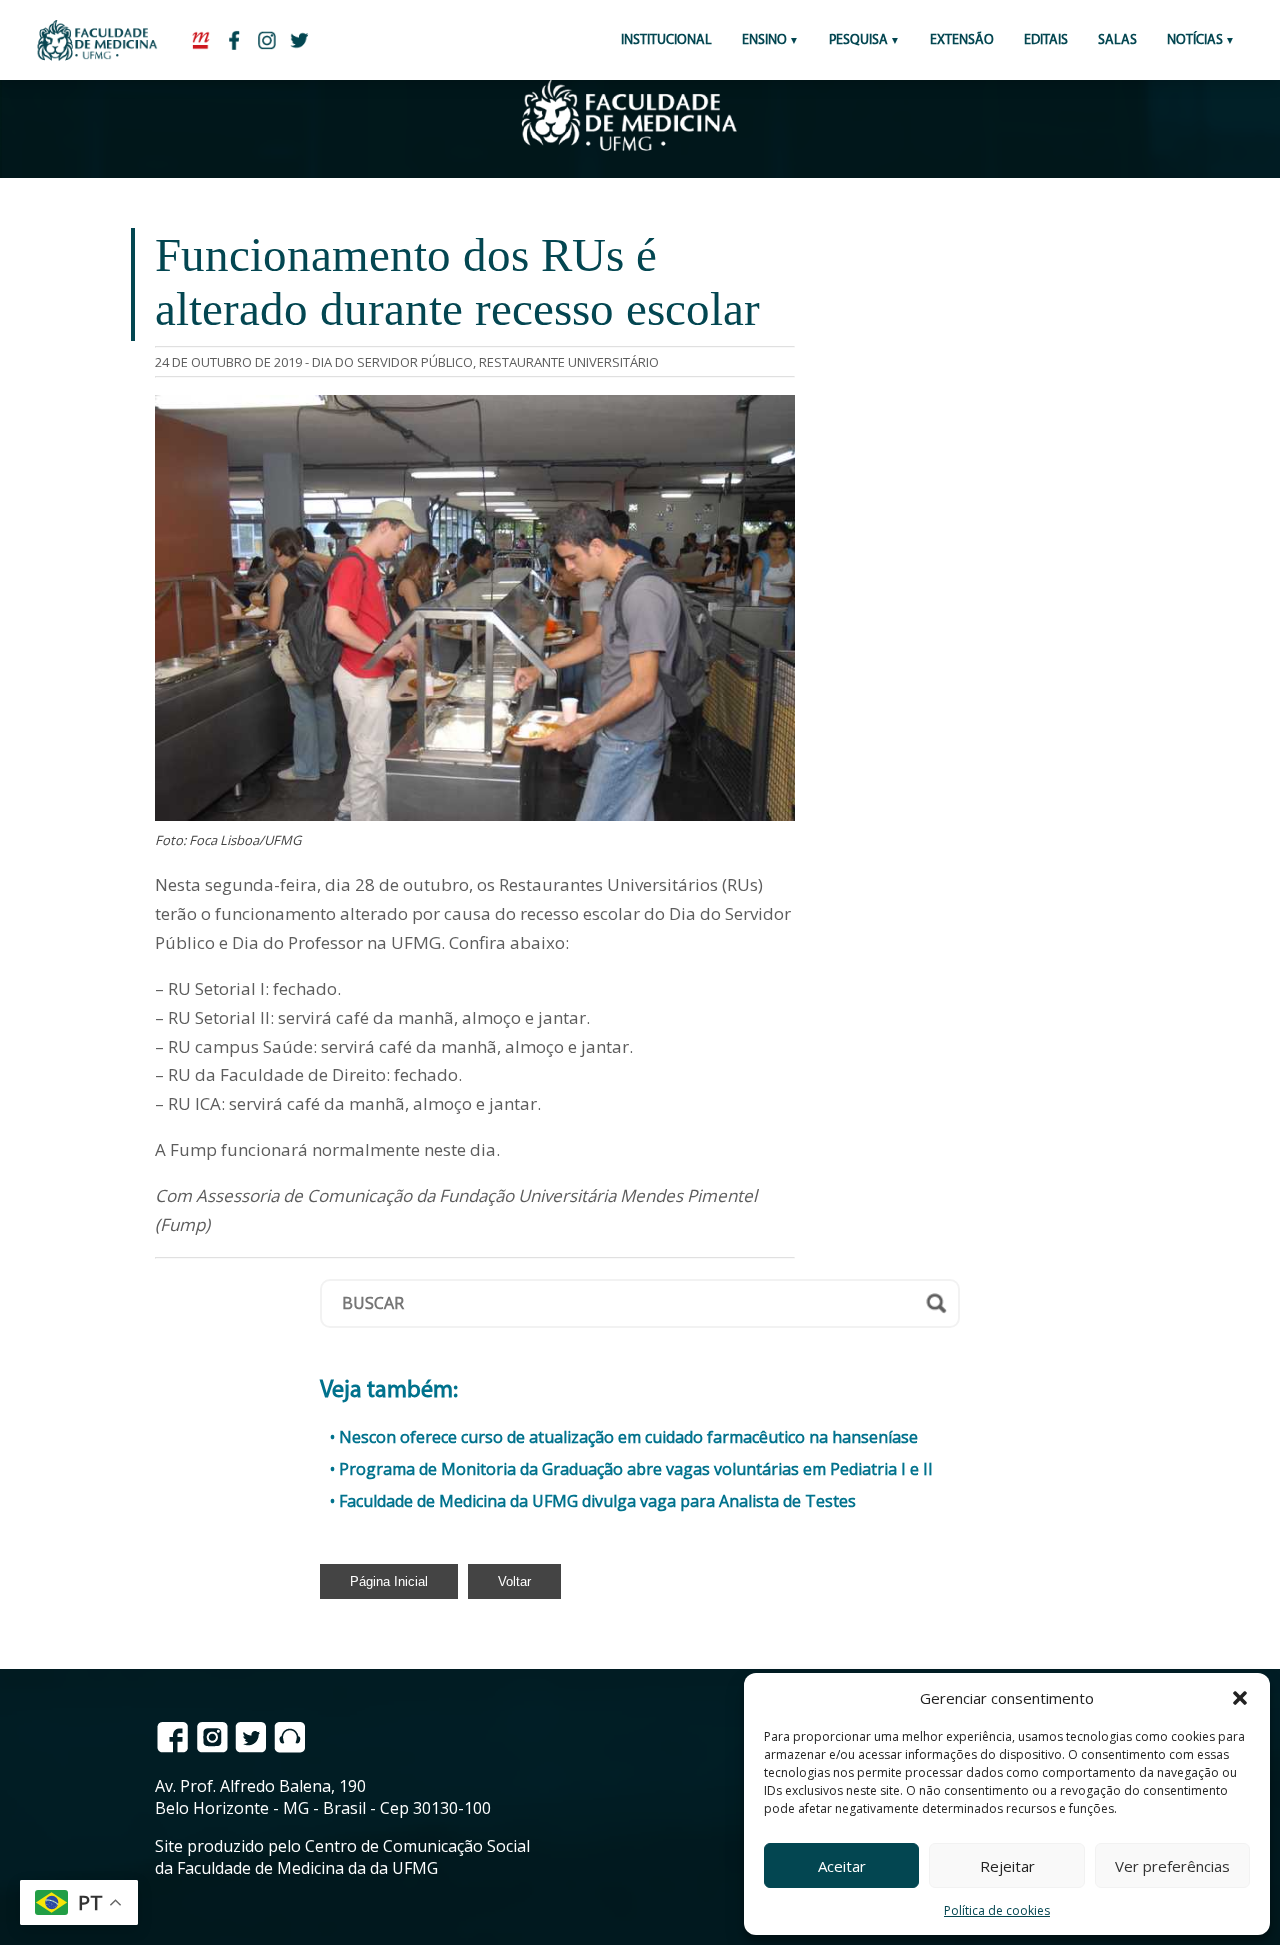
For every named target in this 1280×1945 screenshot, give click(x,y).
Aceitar (842, 1866)
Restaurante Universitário (569, 362)
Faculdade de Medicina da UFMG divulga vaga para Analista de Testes (597, 1501)
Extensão (962, 40)
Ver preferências (1172, 1866)
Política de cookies (997, 1910)
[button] (1240, 1698)
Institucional (666, 40)
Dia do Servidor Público (392, 362)
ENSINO (764, 40)
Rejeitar (1007, 1866)
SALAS (1117, 40)
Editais (1046, 40)
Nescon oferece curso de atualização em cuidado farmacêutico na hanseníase (628, 1437)
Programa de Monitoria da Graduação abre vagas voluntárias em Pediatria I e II (636, 1469)
